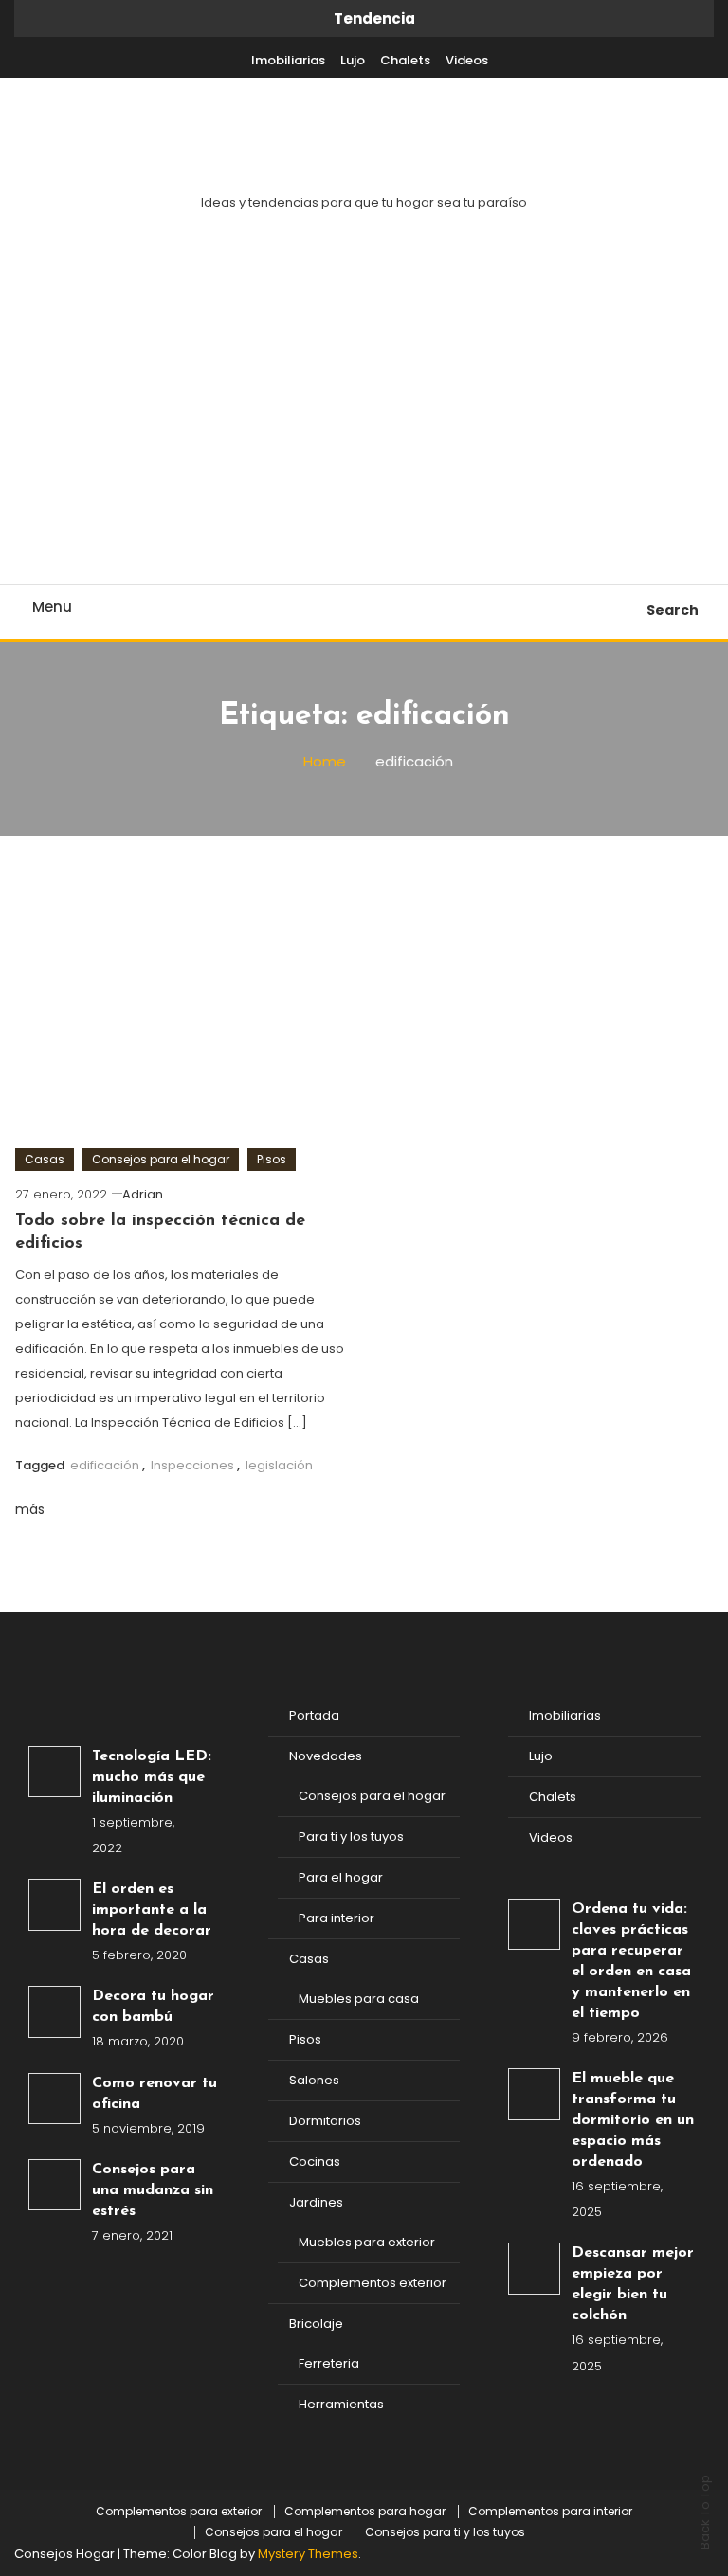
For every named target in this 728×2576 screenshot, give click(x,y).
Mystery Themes (308, 2554)
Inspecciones (192, 1465)
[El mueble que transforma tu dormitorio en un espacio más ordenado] (534, 2094)
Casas (45, 1159)
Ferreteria (329, 2363)
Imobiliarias (288, 60)
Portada (314, 1715)
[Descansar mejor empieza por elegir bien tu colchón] (534, 2269)
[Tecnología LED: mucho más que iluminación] (55, 1772)
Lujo (353, 60)
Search (673, 610)
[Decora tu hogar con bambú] (55, 2012)
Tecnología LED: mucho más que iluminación (152, 1777)
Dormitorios (325, 2121)
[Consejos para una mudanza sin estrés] (55, 2185)
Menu (52, 607)
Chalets (405, 60)
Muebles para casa (359, 1999)
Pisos (272, 1159)
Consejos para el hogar (161, 1159)
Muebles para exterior (367, 2242)
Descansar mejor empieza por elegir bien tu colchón (633, 2284)
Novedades (326, 1756)
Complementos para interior (550, 2512)
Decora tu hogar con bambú (153, 2007)
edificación (105, 1465)
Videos (467, 60)
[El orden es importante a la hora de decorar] (55, 1905)
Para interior (337, 1918)
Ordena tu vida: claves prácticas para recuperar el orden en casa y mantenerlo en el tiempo (631, 1961)
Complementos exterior (373, 2283)
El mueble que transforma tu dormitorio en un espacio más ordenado (633, 2120)
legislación (279, 1465)
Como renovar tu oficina (155, 2094)
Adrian (143, 1194)
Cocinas (315, 2162)
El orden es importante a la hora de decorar (152, 1910)
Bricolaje (316, 2324)
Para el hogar (341, 1877)
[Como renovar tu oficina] (55, 2099)
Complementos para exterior (179, 2512)
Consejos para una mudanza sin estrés (153, 2190)
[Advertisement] (364, 441)
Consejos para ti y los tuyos (445, 2532)
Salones (314, 2080)
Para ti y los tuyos (351, 1837)
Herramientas (341, 2404)
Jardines (316, 2202)
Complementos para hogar (365, 2512)
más (32, 1509)
